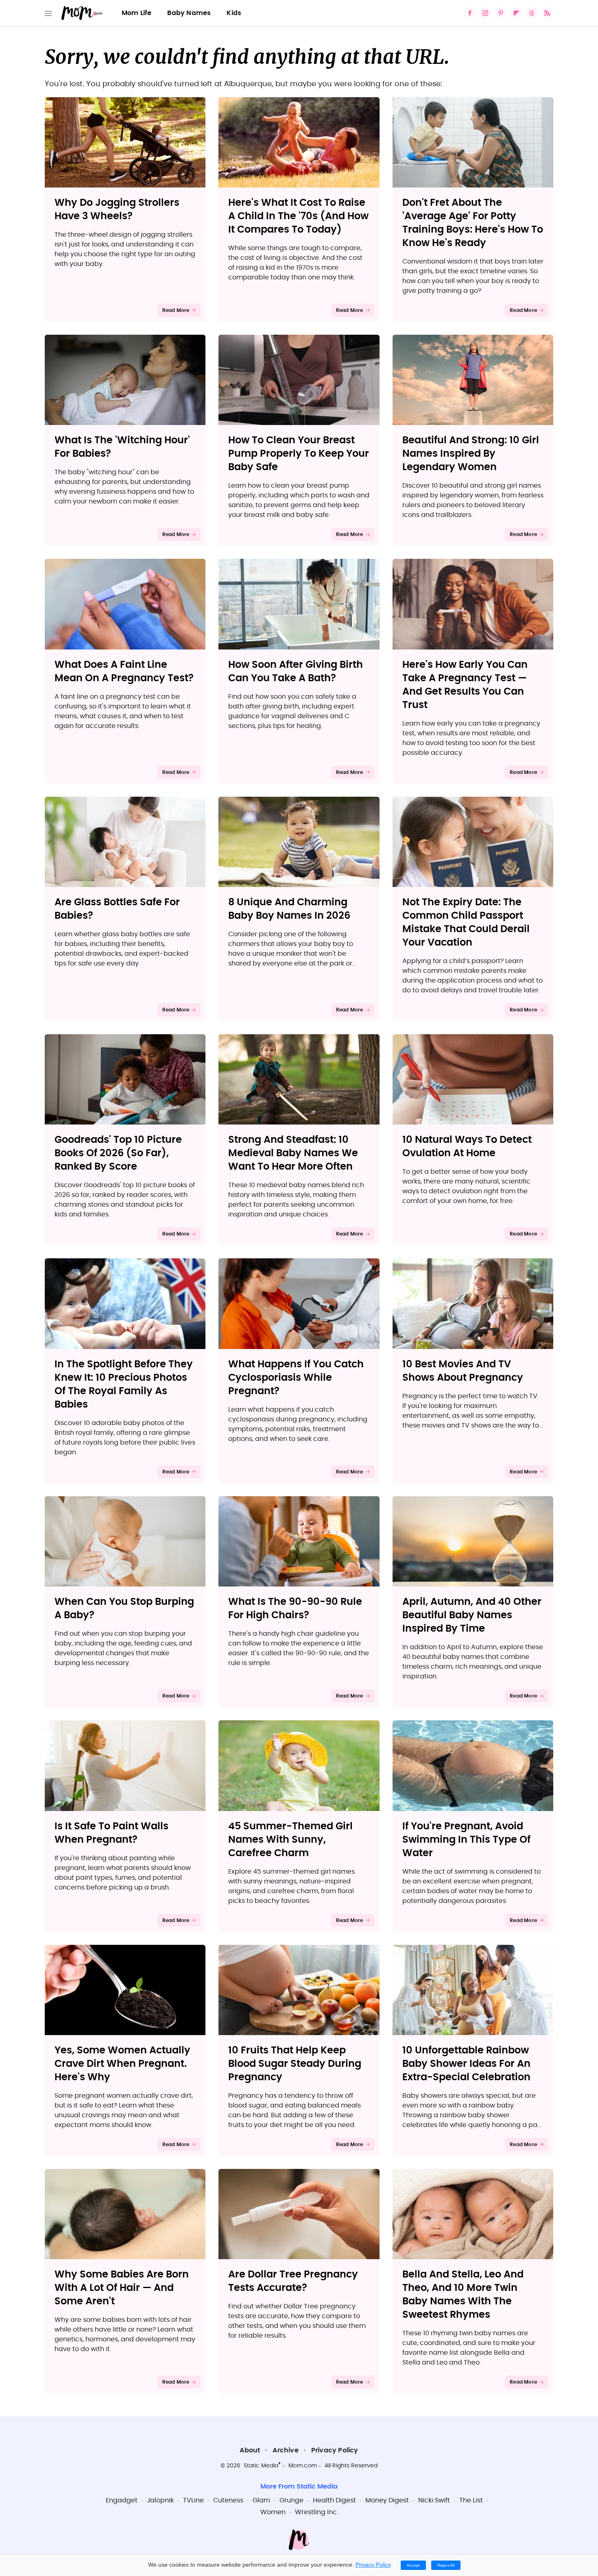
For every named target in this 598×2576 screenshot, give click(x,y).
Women (273, 2512)
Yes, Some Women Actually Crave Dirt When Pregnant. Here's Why (122, 2064)
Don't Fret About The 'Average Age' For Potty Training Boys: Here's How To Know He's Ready (473, 223)
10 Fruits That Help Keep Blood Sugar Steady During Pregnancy (295, 2064)
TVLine (193, 2500)
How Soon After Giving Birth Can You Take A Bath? (296, 672)
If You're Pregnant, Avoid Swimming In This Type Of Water (466, 1840)
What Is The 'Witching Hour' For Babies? (122, 447)
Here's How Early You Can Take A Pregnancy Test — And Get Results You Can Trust (465, 685)
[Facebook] (470, 13)
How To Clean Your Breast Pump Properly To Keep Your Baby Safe (299, 454)
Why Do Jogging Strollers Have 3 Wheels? (117, 210)
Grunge (291, 2500)
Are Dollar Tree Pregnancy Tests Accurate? (293, 2281)
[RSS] (547, 13)
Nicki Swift (434, 2500)
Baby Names (189, 13)
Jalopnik (160, 2500)
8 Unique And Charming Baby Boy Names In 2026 (289, 909)
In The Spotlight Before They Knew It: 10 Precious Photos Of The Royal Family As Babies (124, 1385)
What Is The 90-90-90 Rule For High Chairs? (295, 1609)
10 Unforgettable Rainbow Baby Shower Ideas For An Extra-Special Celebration (466, 2064)
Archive (285, 2450)
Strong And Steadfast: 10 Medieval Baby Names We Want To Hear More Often (293, 1153)
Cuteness (228, 2500)
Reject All (446, 2565)
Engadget (122, 2500)
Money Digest (387, 2500)
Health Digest (334, 2500)
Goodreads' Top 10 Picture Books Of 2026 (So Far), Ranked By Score (118, 1153)
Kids (234, 13)
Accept (413, 2565)
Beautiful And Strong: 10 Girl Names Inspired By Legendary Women (471, 454)
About (250, 2450)
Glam (261, 2500)
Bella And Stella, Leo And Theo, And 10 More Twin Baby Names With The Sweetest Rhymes (463, 2295)
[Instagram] (485, 13)
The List (471, 2500)
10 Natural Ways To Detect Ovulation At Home (467, 1147)
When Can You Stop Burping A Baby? (124, 1609)
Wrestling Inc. (316, 2512)
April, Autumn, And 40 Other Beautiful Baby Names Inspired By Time (472, 1615)
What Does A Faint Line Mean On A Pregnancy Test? (124, 672)
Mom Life (137, 13)
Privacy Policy (335, 2450)
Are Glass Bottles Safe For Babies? (117, 909)
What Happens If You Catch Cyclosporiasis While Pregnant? (296, 1378)
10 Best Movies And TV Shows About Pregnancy (463, 1371)
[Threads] (532, 13)
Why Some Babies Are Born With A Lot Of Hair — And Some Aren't (122, 2288)
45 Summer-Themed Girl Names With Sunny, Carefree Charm (290, 1840)
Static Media (261, 2466)
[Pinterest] (501, 13)
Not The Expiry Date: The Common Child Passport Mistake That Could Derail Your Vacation (466, 923)
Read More (176, 310)
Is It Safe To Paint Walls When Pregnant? (111, 1833)
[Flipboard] (516, 13)
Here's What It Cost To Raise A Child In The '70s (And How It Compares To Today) (298, 216)
